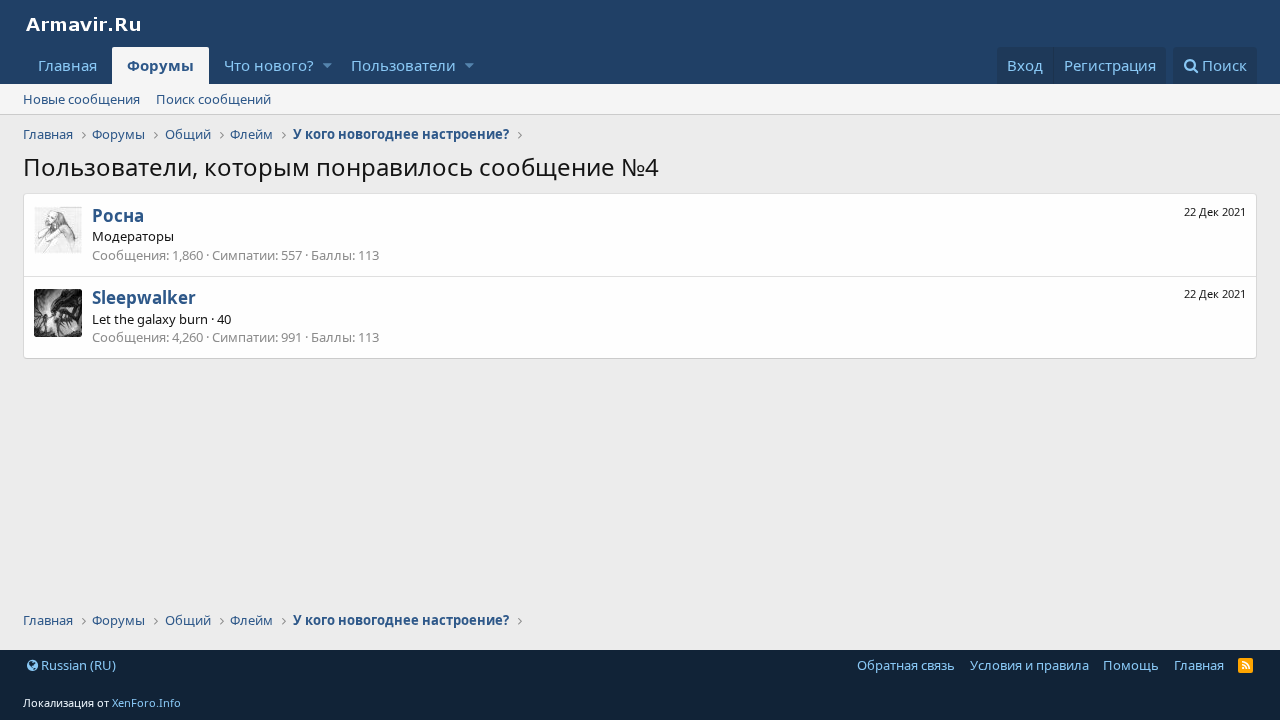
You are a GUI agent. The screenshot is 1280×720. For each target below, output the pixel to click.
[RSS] (1245, 665)
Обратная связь (906, 665)
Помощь (1131, 665)
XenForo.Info (146, 702)
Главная (67, 65)
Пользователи (403, 65)
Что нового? (269, 65)
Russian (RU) (77, 665)
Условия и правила (1029, 665)
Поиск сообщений (213, 99)
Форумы (160, 65)
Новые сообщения (81, 99)
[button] (327, 65)
